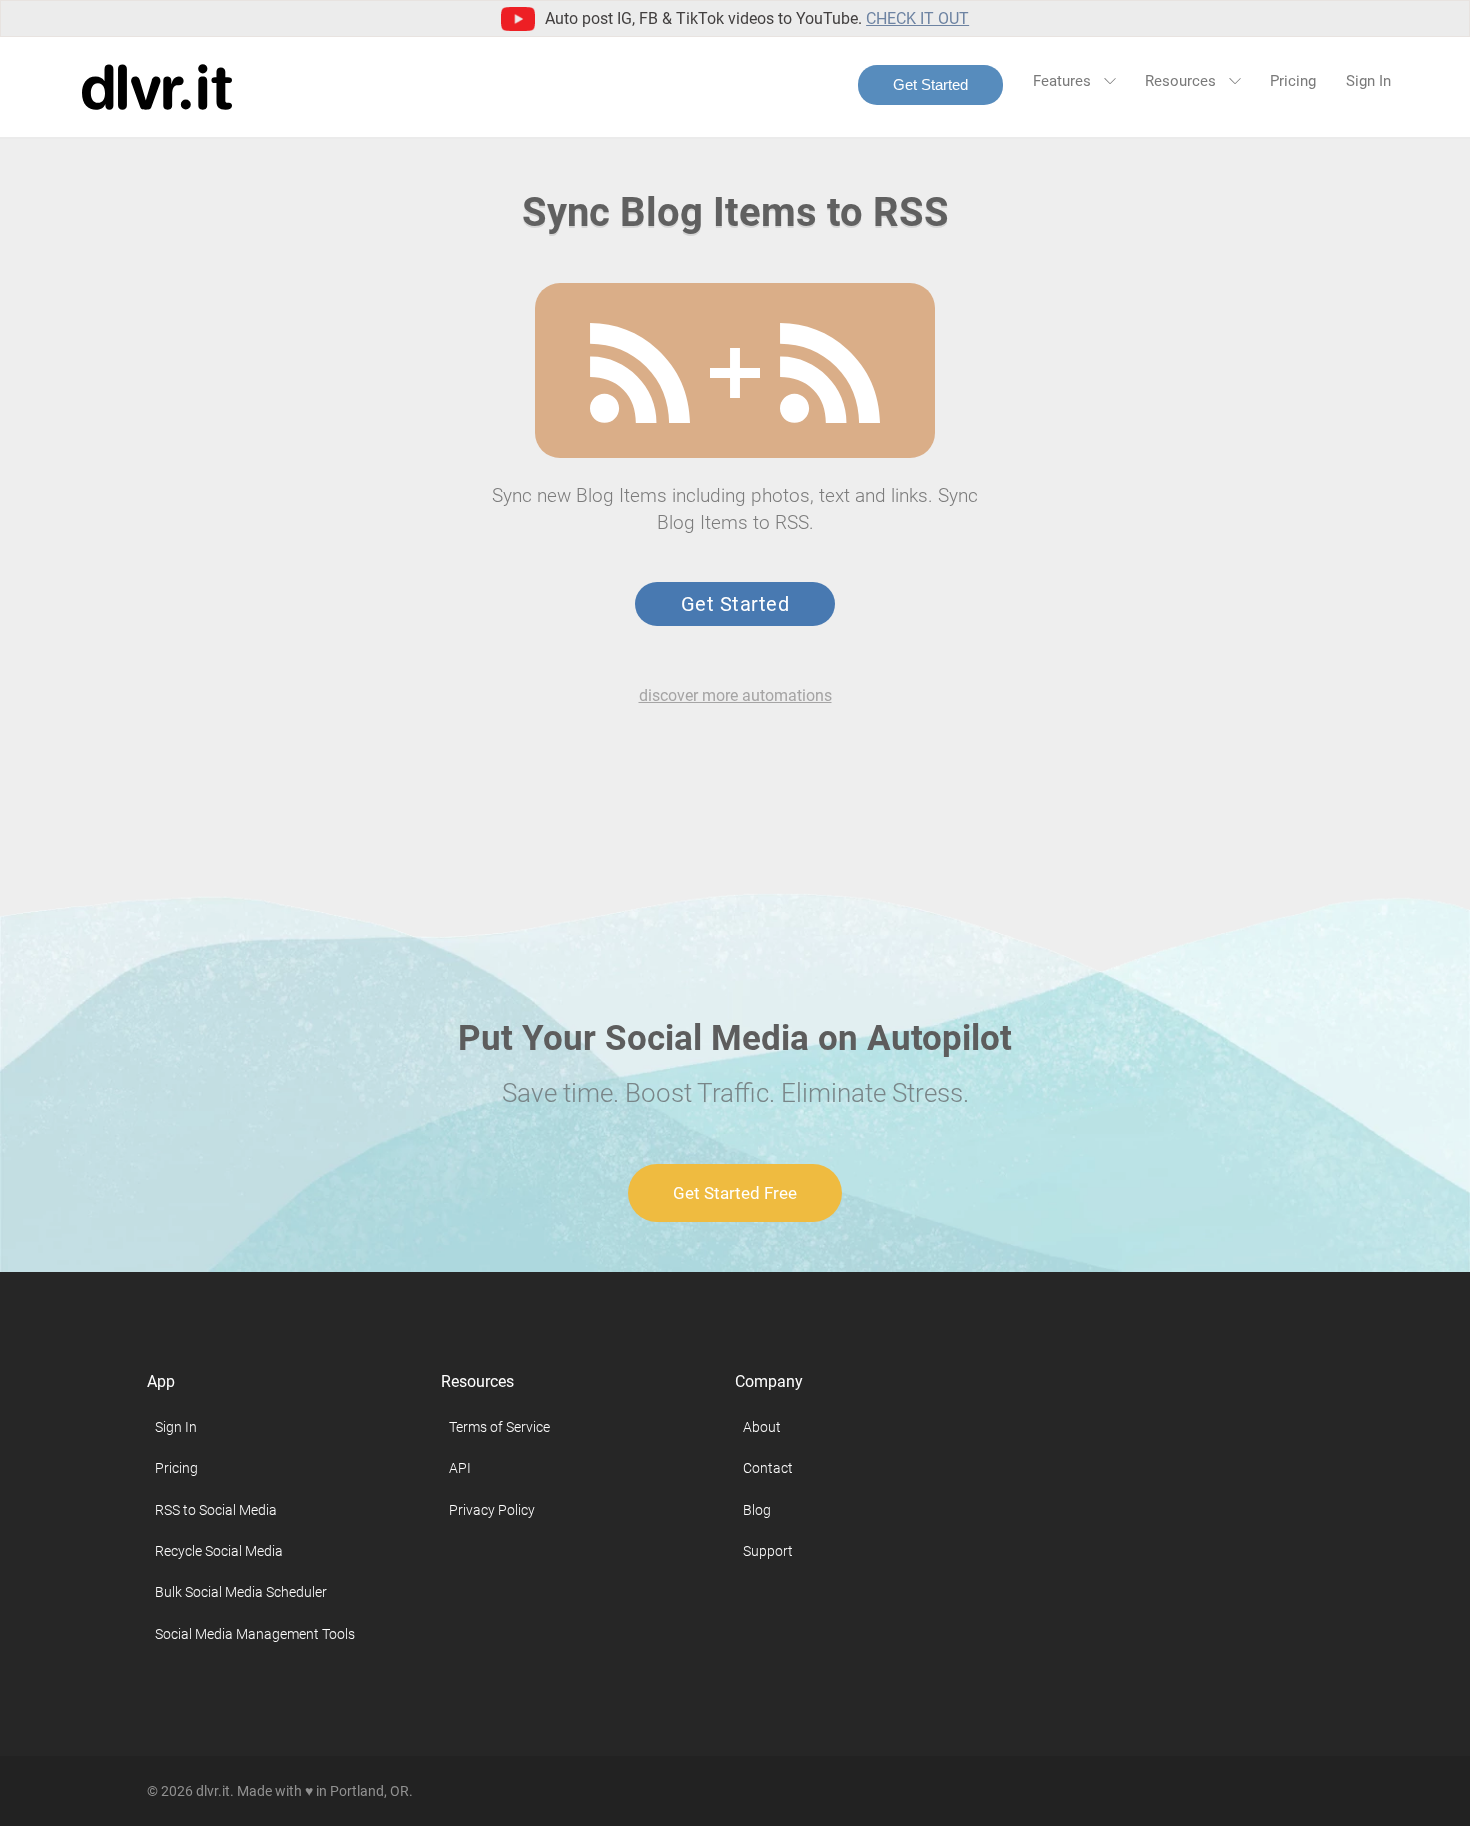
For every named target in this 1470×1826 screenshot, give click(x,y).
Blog (757, 1510)
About (762, 1427)
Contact (768, 1468)
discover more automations (735, 695)
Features (1064, 81)
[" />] (640, 373)
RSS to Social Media (216, 1510)
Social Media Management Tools (255, 1634)
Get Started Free (735, 1193)
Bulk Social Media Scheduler (241, 1592)
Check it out (917, 18)
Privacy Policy (492, 1510)
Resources (1182, 81)
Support (768, 1551)
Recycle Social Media (219, 1551)
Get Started (930, 84)
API (460, 1468)
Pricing (1293, 81)
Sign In (1368, 81)
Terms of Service (499, 1427)
